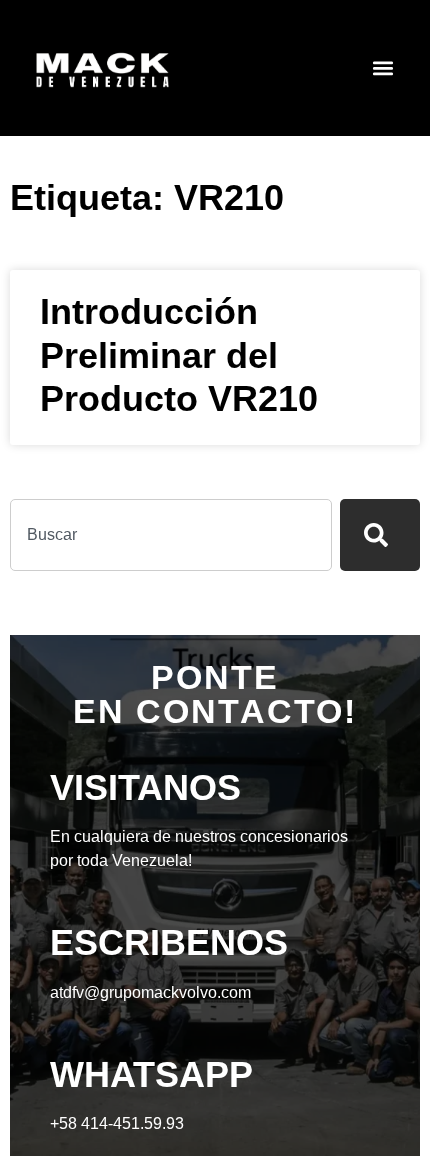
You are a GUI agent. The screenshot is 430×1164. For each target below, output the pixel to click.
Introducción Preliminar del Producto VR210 (179, 354)
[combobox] (171, 535)
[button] (383, 68)
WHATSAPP (151, 1074)
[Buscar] (380, 535)
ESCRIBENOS (169, 942)
